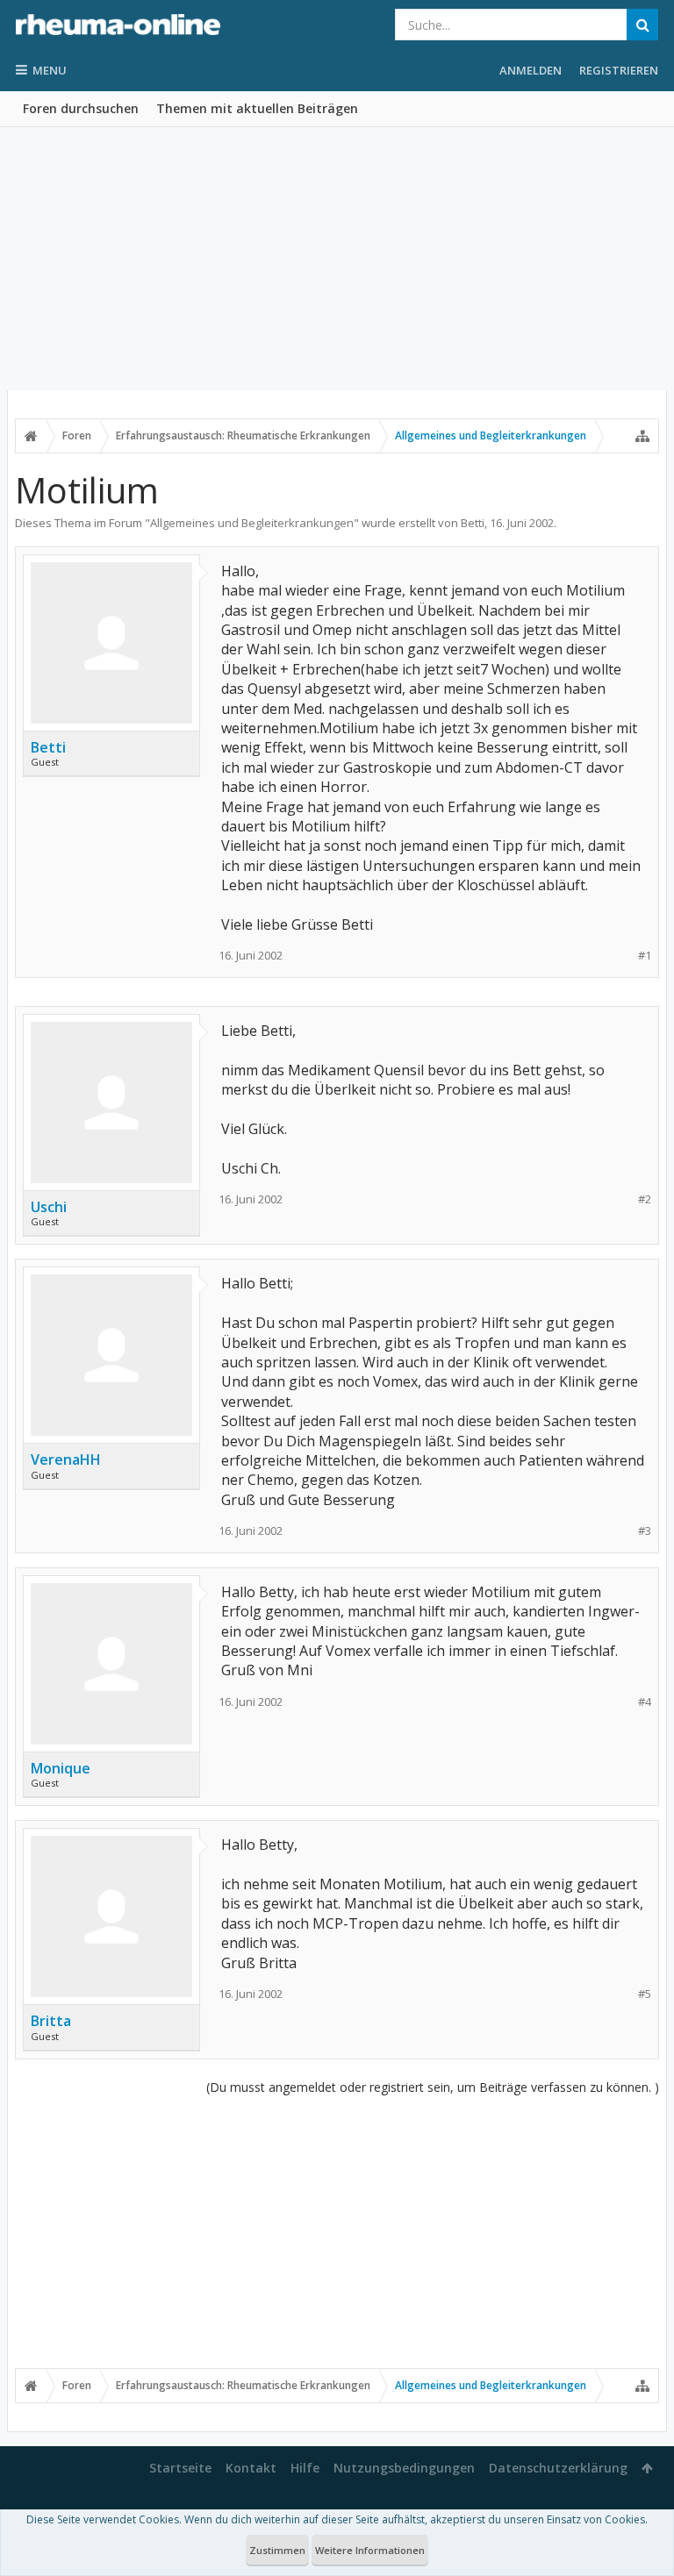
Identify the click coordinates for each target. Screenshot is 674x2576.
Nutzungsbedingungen (404, 2468)
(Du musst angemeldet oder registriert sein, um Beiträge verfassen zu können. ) (433, 2087)
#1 (645, 956)
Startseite (180, 2468)
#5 (645, 1994)
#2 (645, 1199)
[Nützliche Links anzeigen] (642, 436)
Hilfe (305, 2468)
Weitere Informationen (370, 2550)
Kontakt (251, 2468)
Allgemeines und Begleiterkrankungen (252, 523)
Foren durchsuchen (81, 108)
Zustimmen (277, 2550)
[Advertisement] (337, 259)
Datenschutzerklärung (558, 2468)
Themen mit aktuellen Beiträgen (257, 108)
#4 (645, 1702)
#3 (645, 1531)
